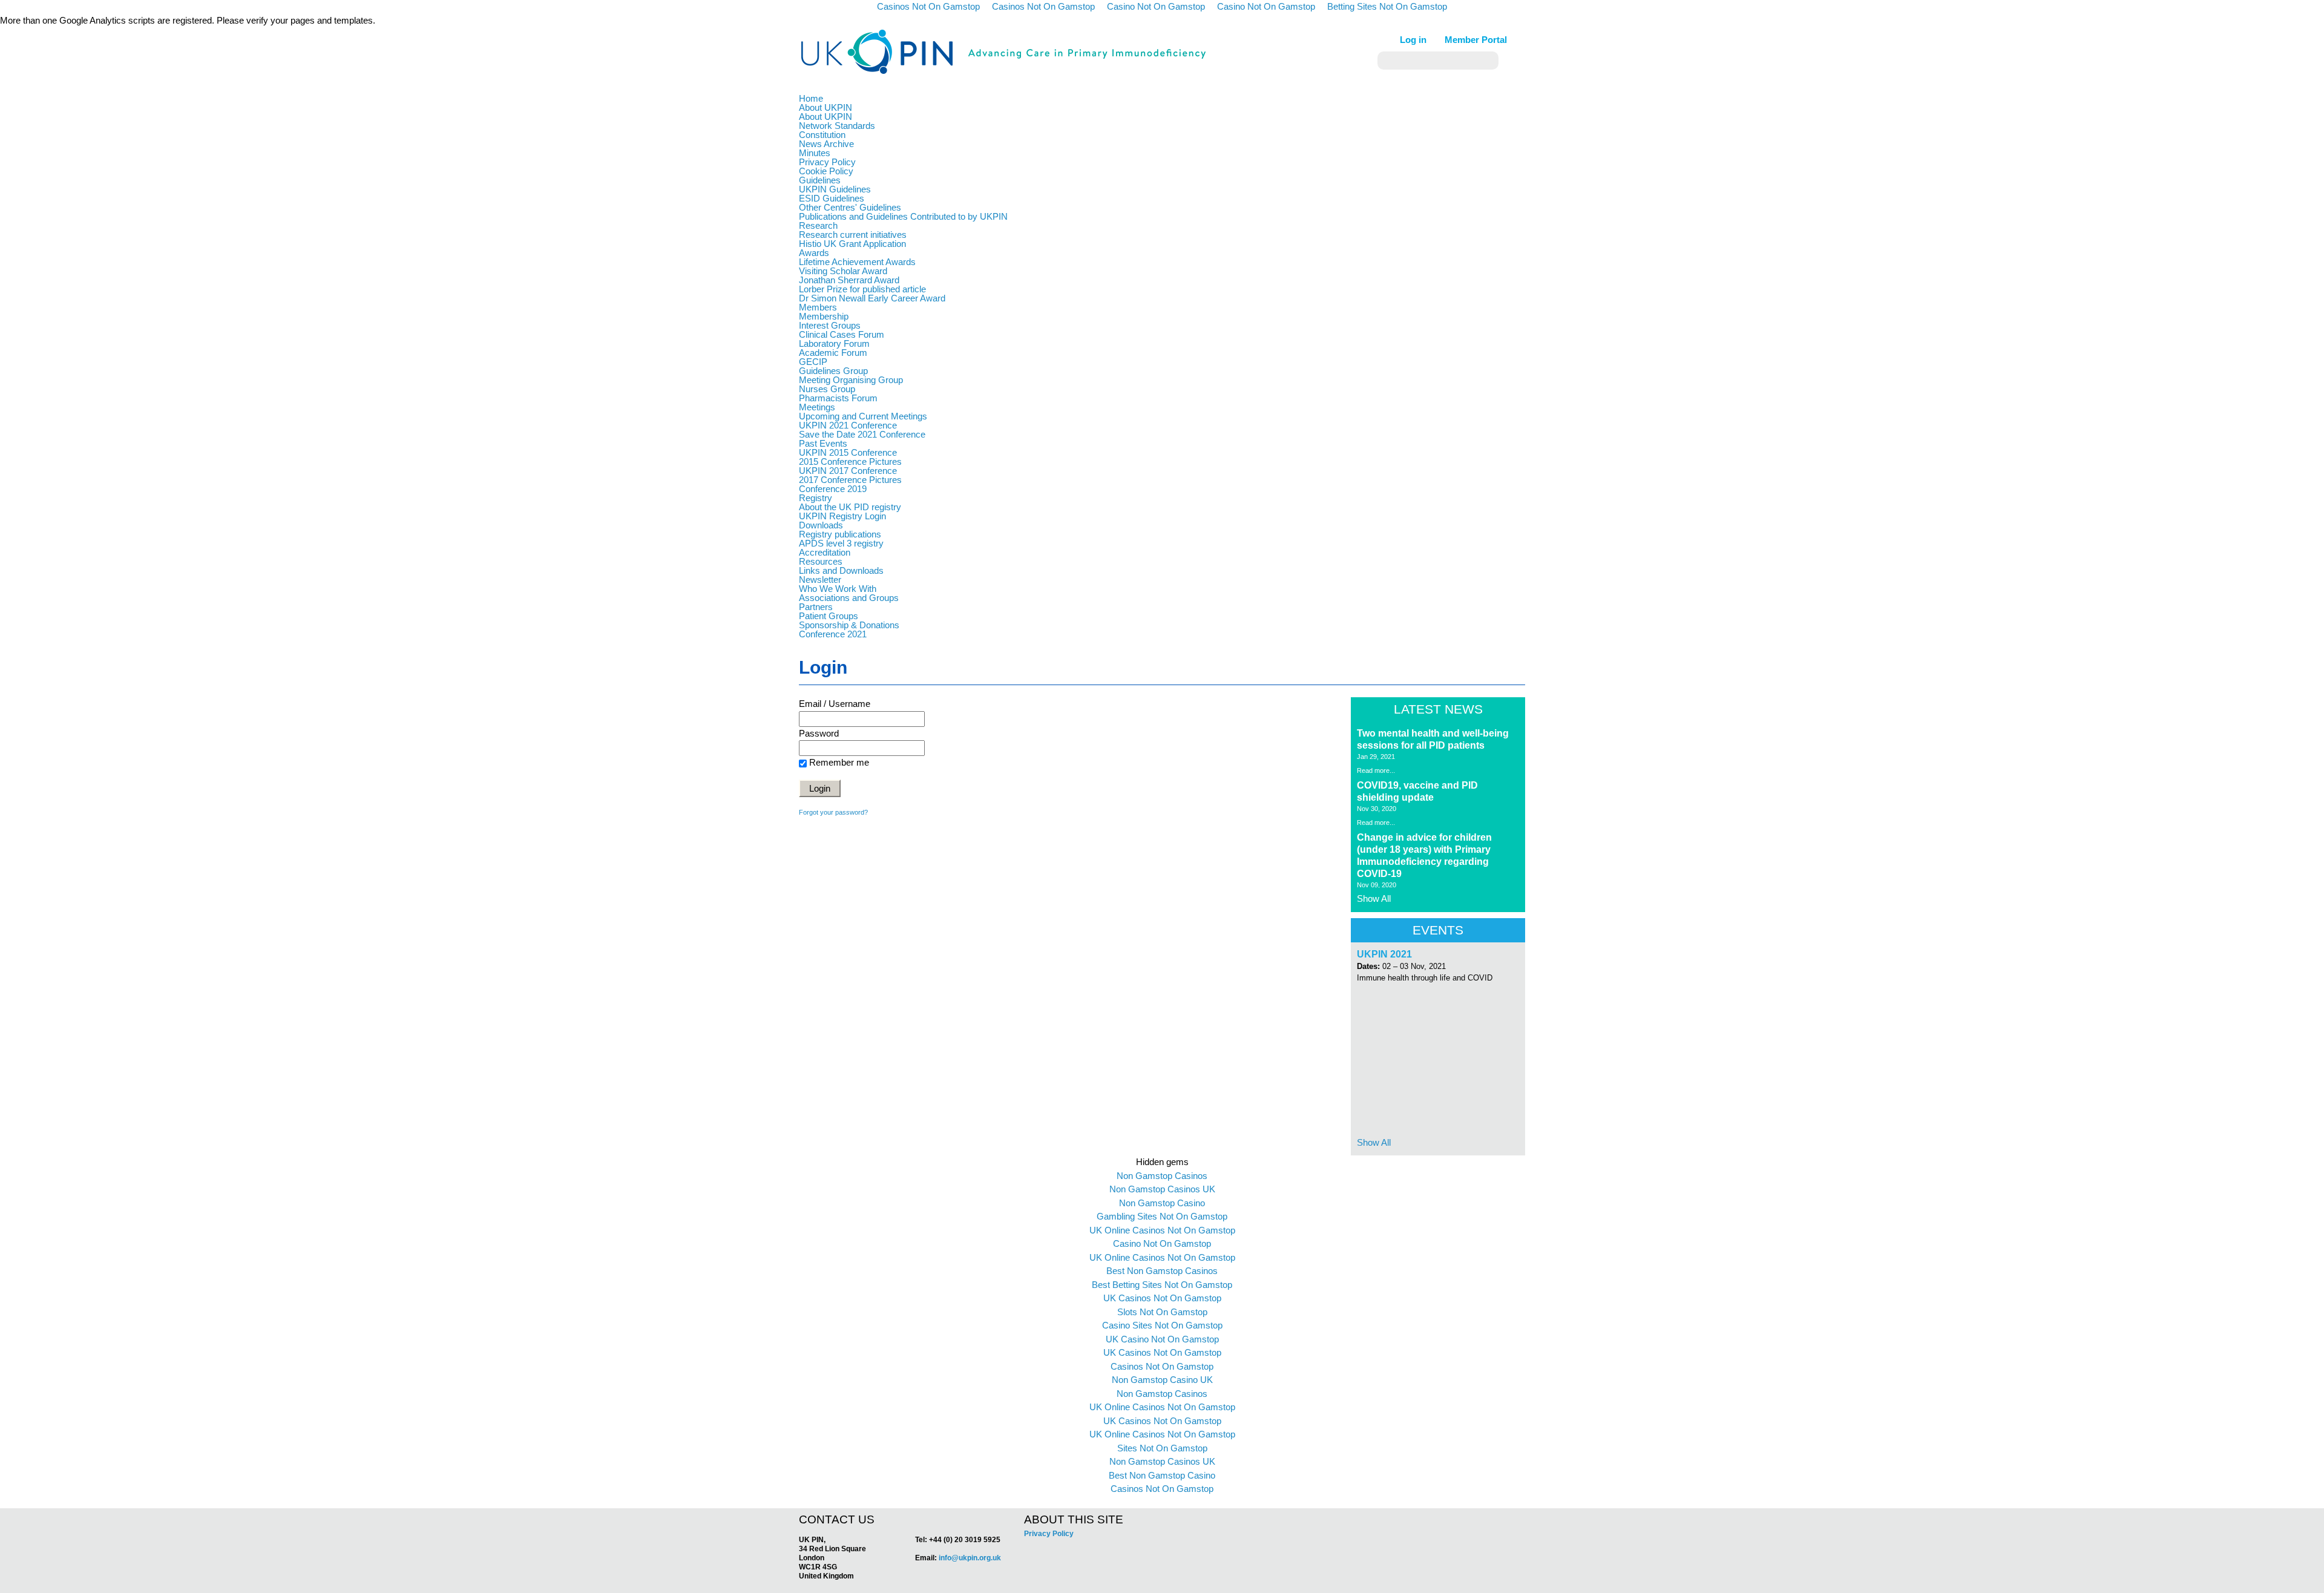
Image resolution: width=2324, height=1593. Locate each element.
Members (818, 307)
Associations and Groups (849, 598)
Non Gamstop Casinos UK (1162, 1189)
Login (820, 788)
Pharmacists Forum (838, 398)
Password (819, 733)
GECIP (813, 362)
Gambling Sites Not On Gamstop (1162, 1216)
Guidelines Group (833, 371)
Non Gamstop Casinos (1162, 1176)
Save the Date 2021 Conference (862, 434)
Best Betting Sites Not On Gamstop (1162, 1285)
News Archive (826, 144)
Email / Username (835, 704)
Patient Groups (829, 616)
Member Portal (1476, 40)
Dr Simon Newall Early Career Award (872, 298)
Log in (1413, 40)
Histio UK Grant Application (852, 244)
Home (811, 98)
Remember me (839, 762)
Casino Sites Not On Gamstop (1162, 1325)
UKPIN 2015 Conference (848, 452)
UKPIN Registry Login (842, 516)
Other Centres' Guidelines (850, 207)
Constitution (822, 135)
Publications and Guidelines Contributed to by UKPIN (903, 216)
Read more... (1376, 770)
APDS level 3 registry (841, 543)
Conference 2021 (833, 634)
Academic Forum (833, 353)
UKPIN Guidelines (835, 189)
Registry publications (840, 534)
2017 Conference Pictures (850, 480)
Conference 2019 (833, 489)
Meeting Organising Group (851, 380)
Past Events (823, 443)
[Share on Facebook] (1426, 1517)
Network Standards (837, 126)
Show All (1374, 898)
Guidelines (820, 180)
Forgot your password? (833, 812)
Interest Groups (830, 325)
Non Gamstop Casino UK (1162, 1380)
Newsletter (820, 580)
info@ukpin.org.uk (970, 1558)
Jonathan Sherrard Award (849, 280)
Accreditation (825, 552)
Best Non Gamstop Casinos (1162, 1271)
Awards (814, 253)
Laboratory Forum (834, 343)
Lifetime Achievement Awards (857, 262)
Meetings (817, 407)
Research (818, 225)
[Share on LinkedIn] (1451, 1517)
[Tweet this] (1438, 1517)
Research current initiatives (853, 235)
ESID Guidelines (832, 198)
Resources (821, 561)
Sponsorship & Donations (849, 625)
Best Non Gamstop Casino (1162, 1475)
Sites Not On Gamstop (1162, 1448)
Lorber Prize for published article (862, 289)
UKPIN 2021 (1384, 954)
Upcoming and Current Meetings (863, 416)
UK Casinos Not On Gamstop (1162, 1298)
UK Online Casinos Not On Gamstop (1162, 1230)
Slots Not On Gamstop (1162, 1312)
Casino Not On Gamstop (1162, 1243)
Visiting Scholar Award (843, 271)
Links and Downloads (841, 570)
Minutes (815, 153)
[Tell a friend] (1465, 1517)
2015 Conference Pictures (850, 461)
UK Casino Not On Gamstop (1162, 1339)
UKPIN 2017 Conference (848, 471)
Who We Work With (838, 589)
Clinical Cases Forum (842, 334)
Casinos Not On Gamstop (1162, 1366)
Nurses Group (827, 389)
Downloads (821, 525)
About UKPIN (826, 107)
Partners (816, 607)
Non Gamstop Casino (1162, 1203)
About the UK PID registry (850, 507)
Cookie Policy (826, 171)
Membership (824, 316)
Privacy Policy (827, 162)
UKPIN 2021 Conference (848, 425)
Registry (816, 498)
